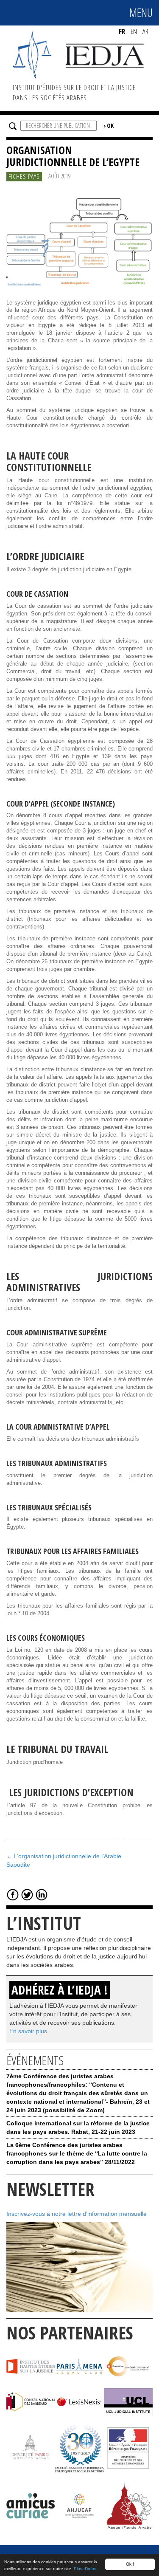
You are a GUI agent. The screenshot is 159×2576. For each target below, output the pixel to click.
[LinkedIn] (42, 1894)
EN (134, 31)
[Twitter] (27, 1894)
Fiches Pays (24, 176)
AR (145, 31)
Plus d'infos (85, 2569)
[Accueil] (79, 54)
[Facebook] (13, 1894)
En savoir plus (28, 2031)
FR (122, 31)
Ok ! (130, 2564)
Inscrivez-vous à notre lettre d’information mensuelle (77, 2214)
